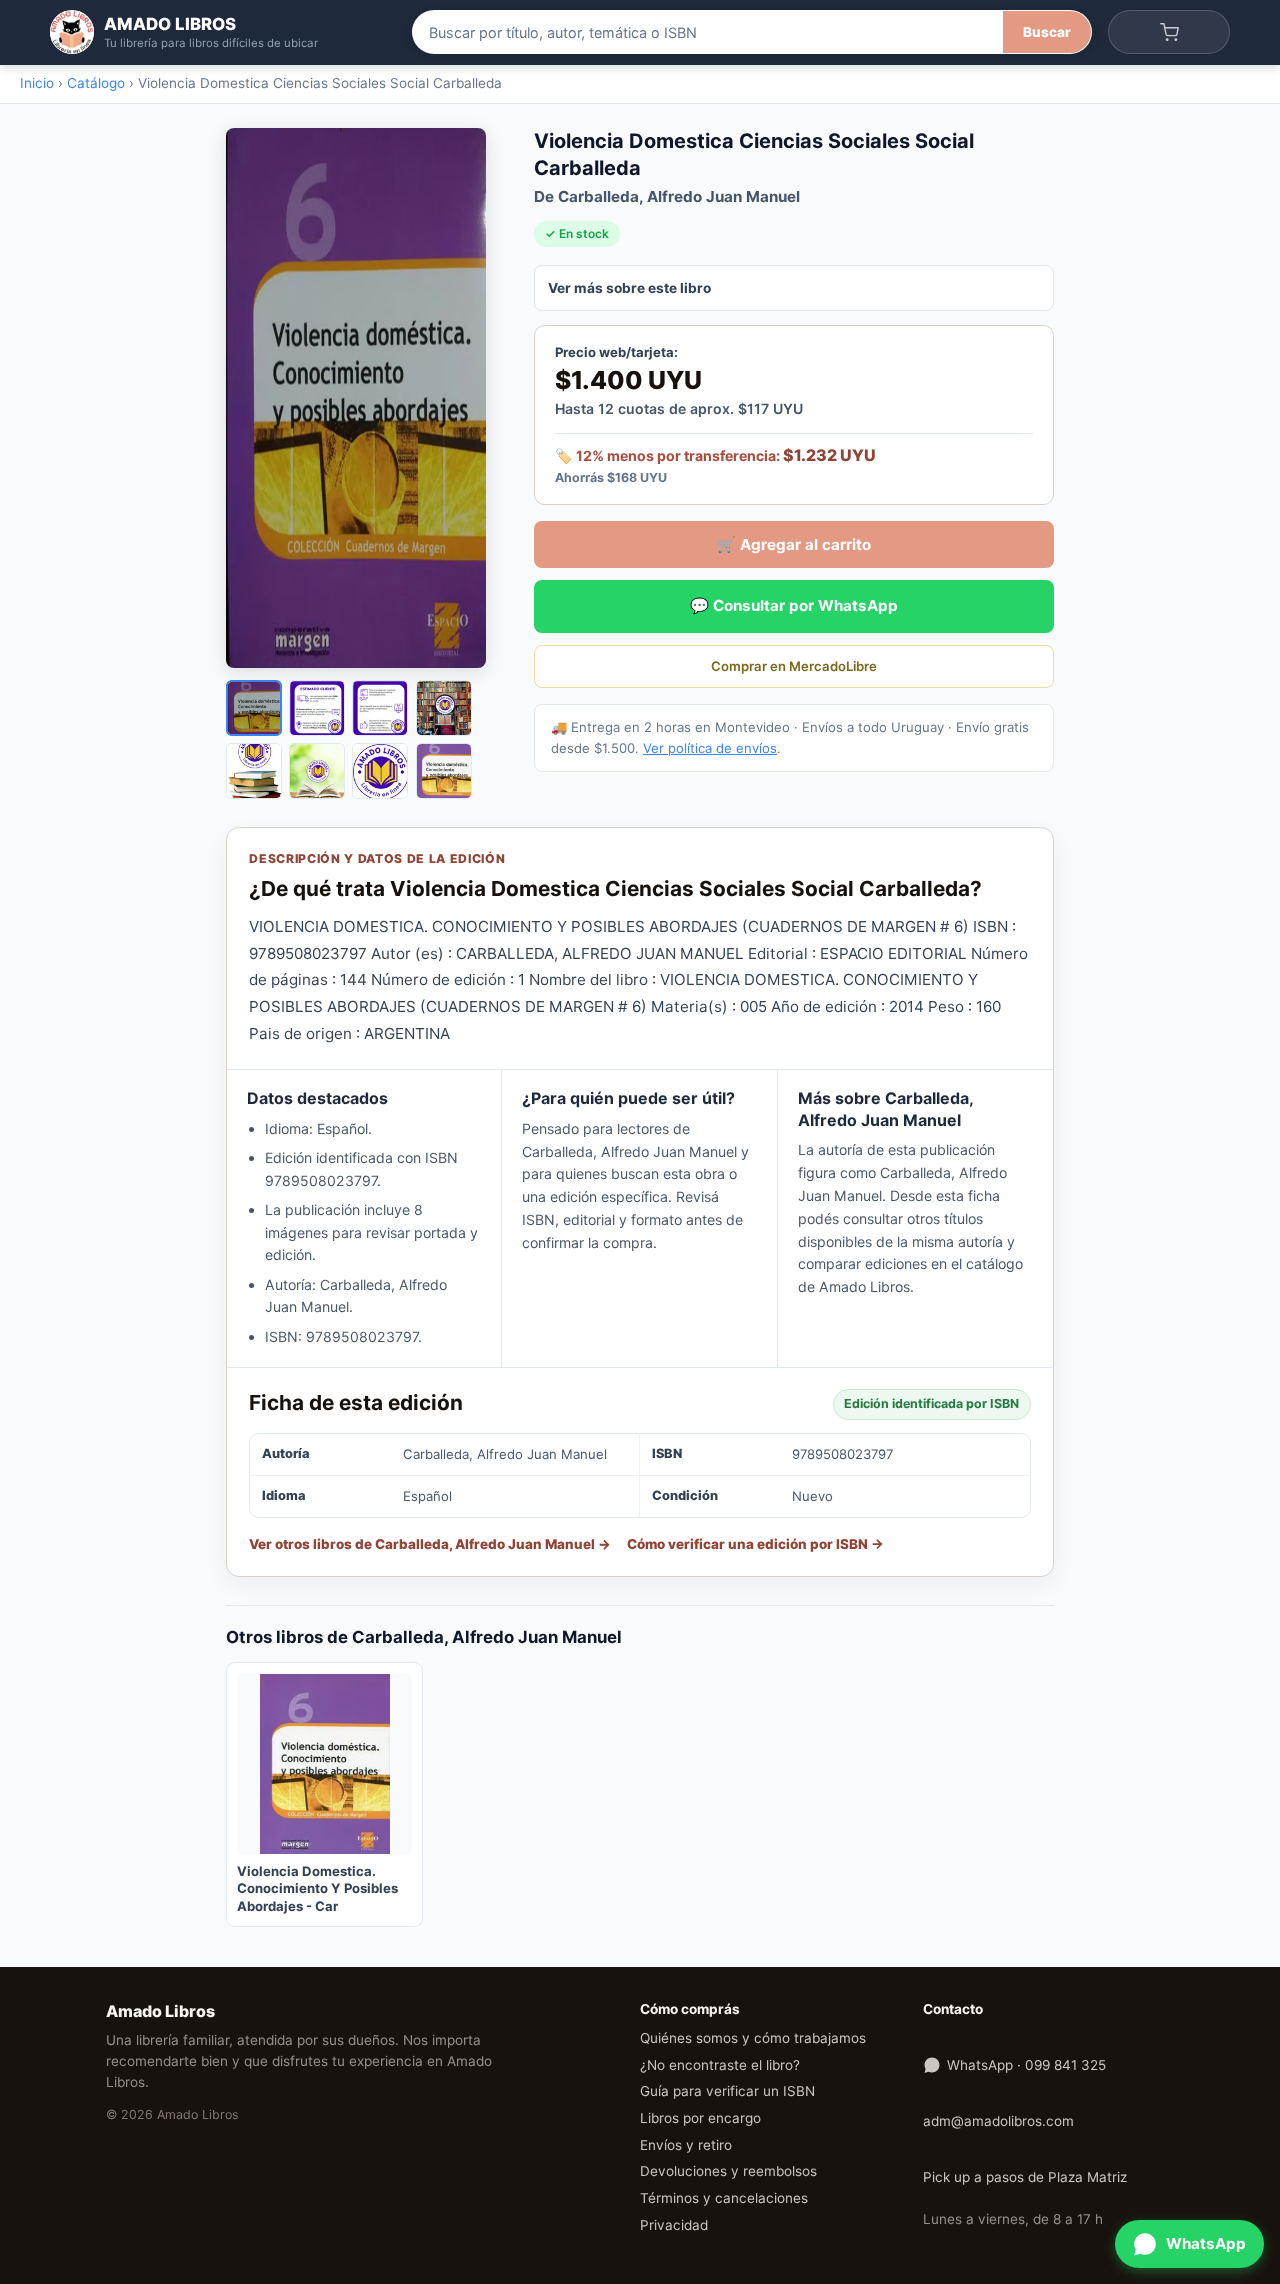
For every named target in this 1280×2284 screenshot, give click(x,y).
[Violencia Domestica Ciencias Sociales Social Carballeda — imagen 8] (444, 771)
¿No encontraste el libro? (720, 2065)
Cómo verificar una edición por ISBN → (755, 1544)
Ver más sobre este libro (629, 288)
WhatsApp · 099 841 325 (1026, 2065)
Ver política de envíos (710, 748)
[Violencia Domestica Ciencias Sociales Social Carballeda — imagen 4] (444, 708)
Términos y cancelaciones (724, 2198)
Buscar (1047, 32)
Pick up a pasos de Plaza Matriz (1025, 2177)
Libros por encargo (700, 2118)
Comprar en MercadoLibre (794, 666)
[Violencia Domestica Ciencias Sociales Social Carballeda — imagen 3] (380, 708)
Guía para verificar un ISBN (727, 2091)
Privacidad (674, 2225)
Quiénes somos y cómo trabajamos (753, 2038)
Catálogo (96, 83)
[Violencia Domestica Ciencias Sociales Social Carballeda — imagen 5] (254, 771)
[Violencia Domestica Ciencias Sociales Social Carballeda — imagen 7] (380, 771)
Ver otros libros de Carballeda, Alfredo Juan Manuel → (430, 1544)
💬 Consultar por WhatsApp (794, 605)
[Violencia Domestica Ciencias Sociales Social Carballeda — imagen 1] (254, 708)
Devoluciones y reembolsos (728, 2171)
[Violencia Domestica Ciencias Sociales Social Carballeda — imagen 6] (317, 771)
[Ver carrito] (1169, 32)
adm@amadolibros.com (998, 2121)
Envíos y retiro (686, 2145)
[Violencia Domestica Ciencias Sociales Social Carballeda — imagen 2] (317, 708)
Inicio (37, 83)
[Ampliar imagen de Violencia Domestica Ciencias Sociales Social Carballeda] (366, 398)
